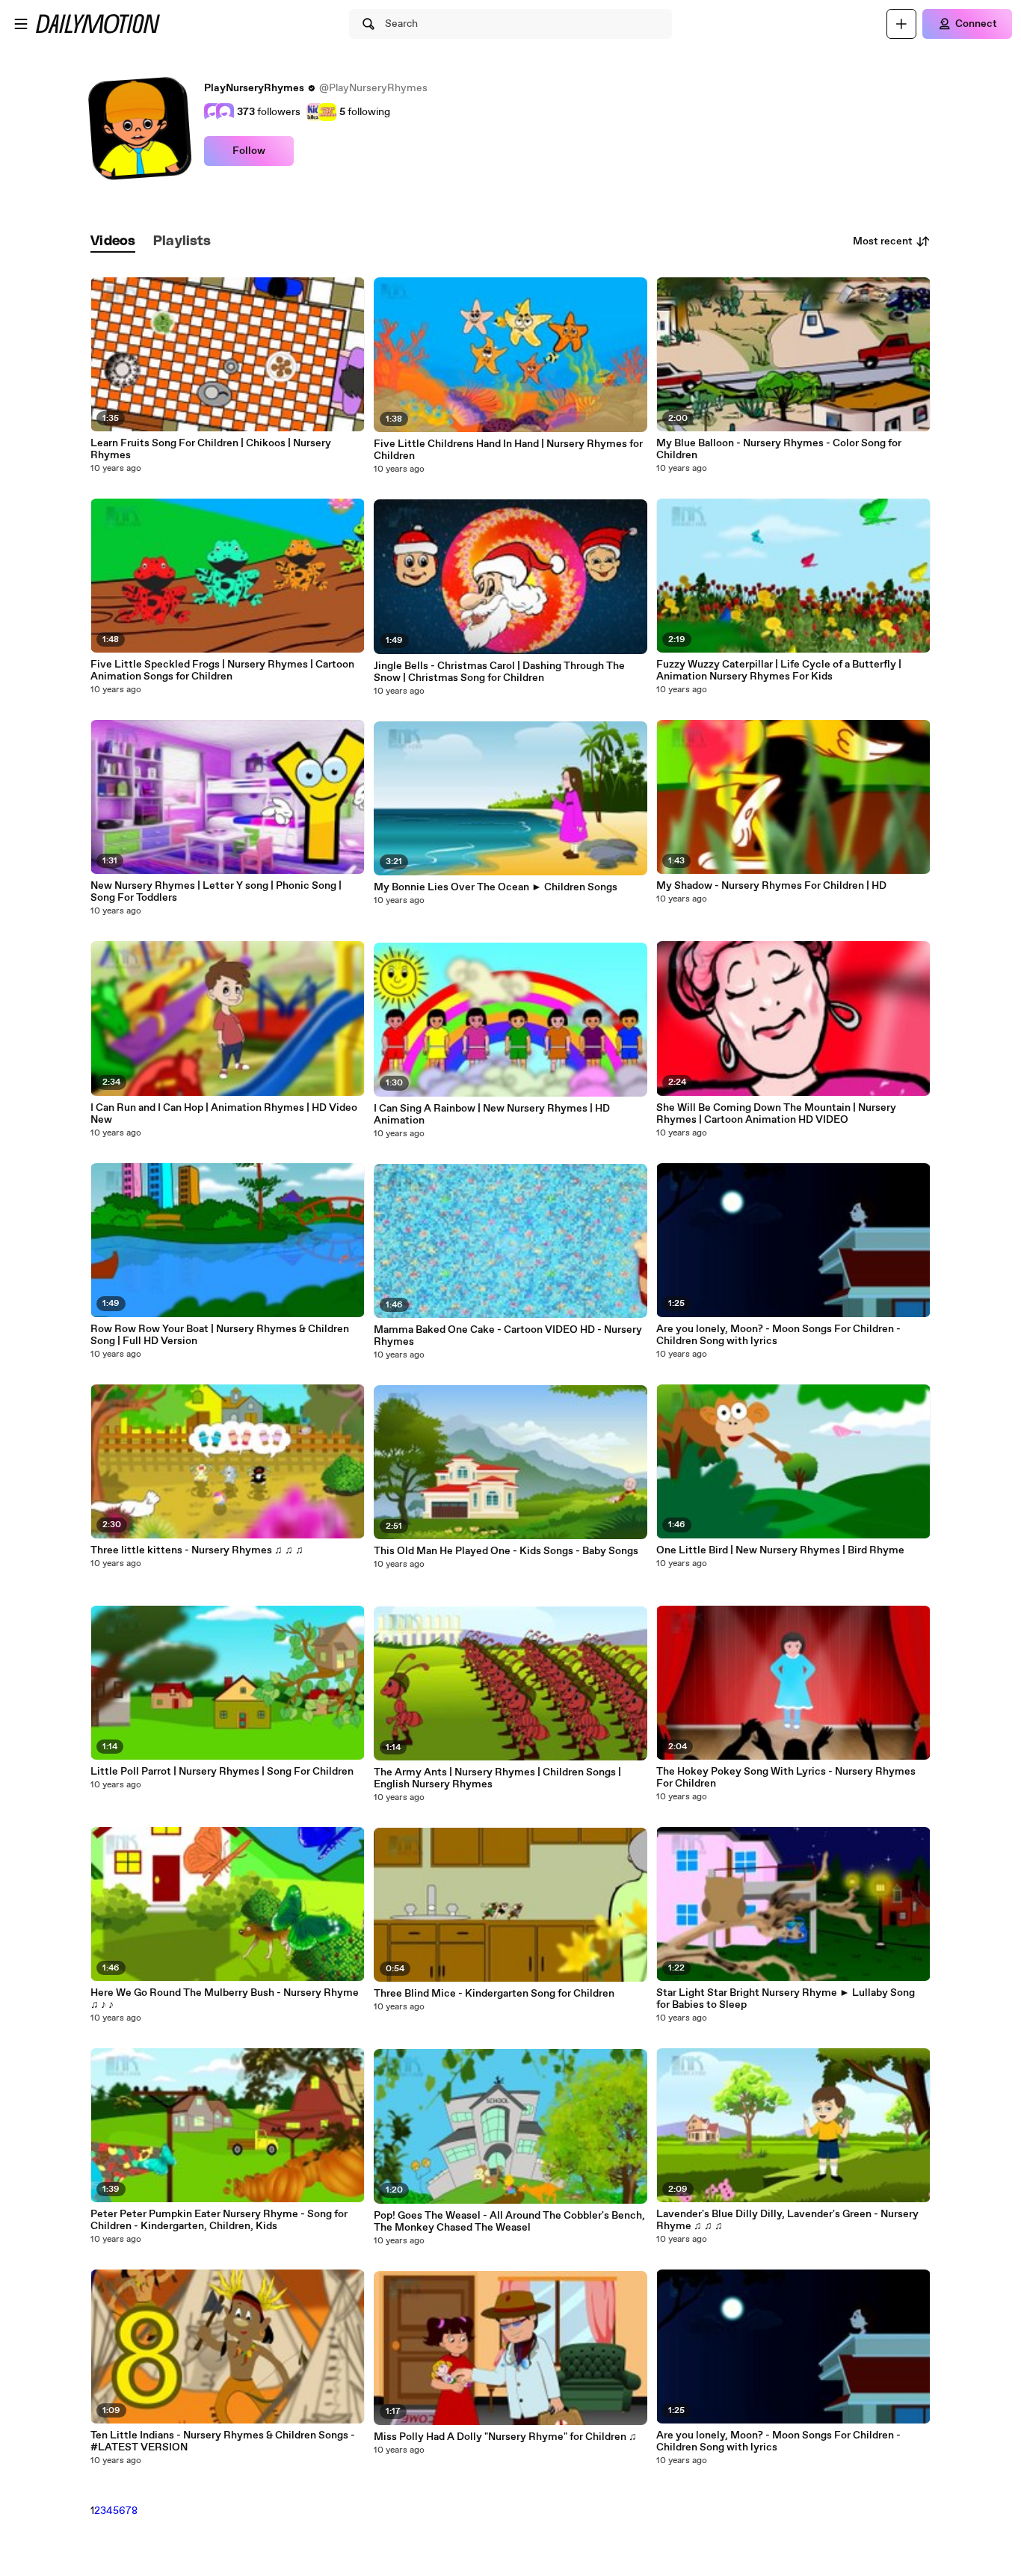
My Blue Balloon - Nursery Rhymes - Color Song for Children (779, 449)
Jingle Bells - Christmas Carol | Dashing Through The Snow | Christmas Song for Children (499, 672)
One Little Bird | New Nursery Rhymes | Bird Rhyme (780, 1550)
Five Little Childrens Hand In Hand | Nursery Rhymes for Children (508, 450)
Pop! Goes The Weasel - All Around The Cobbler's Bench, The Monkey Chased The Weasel (509, 2222)
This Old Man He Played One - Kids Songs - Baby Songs (506, 1551)
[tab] (113, 242)
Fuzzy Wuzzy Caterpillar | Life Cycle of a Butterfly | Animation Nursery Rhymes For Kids (779, 671)
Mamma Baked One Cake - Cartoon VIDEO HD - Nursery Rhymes (508, 1336)
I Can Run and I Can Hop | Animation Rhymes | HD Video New (224, 1114)
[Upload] (901, 24)
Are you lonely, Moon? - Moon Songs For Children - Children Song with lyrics (778, 1335)
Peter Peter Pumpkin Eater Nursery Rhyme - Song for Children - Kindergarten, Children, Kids (219, 2220)
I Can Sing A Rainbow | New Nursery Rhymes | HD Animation (492, 1115)
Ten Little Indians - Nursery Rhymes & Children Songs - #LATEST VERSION (223, 2441)
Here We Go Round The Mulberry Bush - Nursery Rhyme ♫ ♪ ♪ (225, 1999)
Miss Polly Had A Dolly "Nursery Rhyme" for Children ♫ (505, 2437)
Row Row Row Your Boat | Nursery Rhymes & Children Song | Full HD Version (220, 1335)
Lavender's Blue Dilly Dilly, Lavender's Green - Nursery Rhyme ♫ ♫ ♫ (787, 2220)
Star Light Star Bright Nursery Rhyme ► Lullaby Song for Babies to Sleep (786, 1999)
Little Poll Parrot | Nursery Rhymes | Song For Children (222, 1772)
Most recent (883, 241)
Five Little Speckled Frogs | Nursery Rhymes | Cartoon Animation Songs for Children (222, 671)
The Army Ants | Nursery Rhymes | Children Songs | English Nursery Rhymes (497, 1778)
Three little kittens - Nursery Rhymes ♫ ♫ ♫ (197, 1550)
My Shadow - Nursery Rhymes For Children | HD (771, 886)
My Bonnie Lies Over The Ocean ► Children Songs (496, 887)
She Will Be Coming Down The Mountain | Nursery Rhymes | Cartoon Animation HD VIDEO (776, 1114)
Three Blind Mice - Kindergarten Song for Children (494, 1994)
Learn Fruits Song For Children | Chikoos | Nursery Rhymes (211, 449)
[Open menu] (21, 24)
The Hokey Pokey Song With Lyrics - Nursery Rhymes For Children (786, 1778)
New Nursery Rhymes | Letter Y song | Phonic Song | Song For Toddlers (216, 892)
